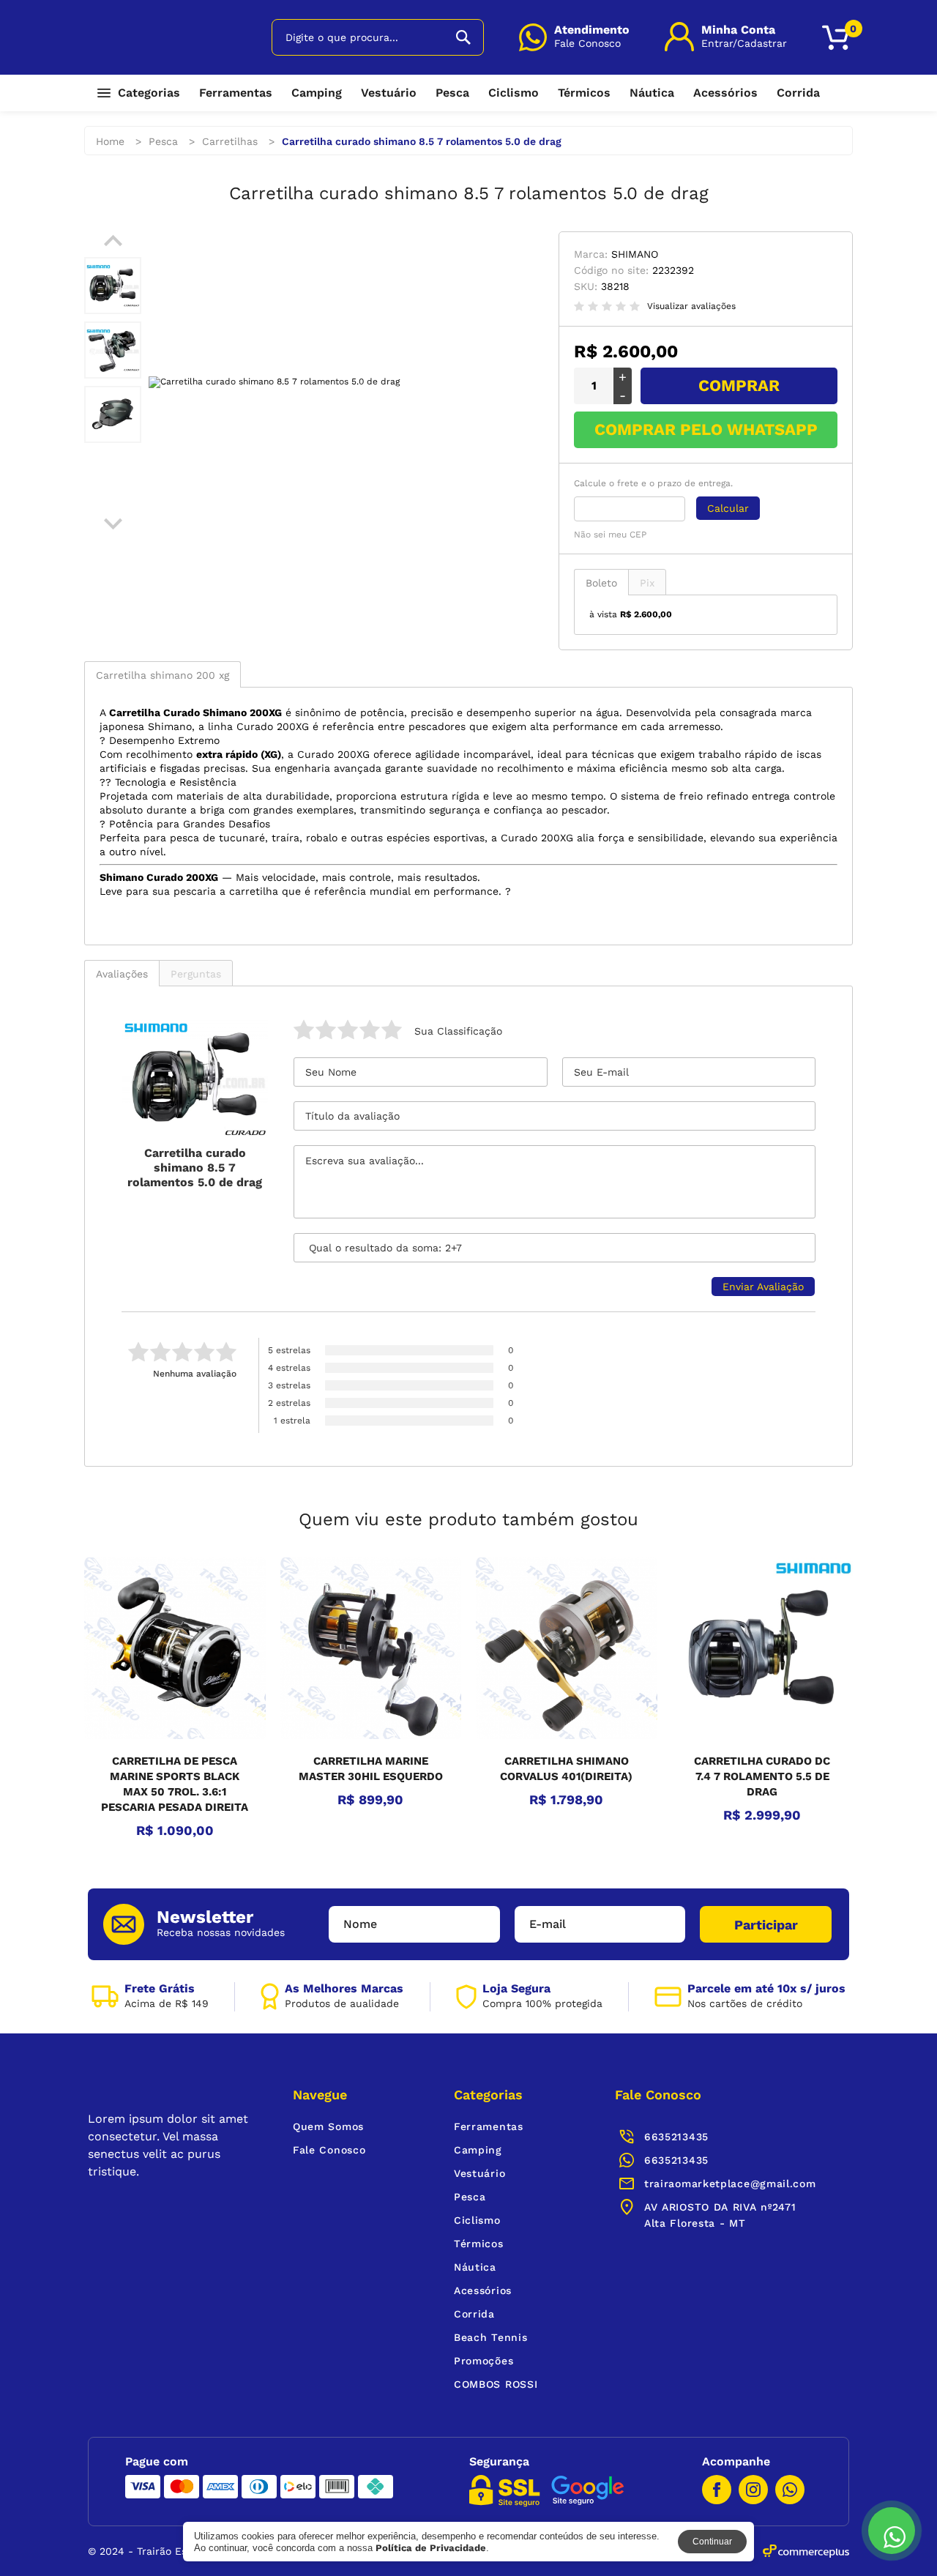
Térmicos (584, 93)
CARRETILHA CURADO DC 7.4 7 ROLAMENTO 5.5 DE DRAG (762, 1776)
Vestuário (389, 93)
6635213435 (676, 2160)
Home (110, 141)
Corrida (798, 93)
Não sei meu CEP (610, 535)
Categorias (149, 93)
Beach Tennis (490, 2337)
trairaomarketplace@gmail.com (730, 2184)
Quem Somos (328, 2126)
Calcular (728, 508)
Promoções (484, 2361)
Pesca (452, 93)
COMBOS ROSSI (496, 2384)
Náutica (652, 93)
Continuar (712, 2542)
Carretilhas (230, 141)
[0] (836, 38)
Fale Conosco (329, 2150)
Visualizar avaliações (691, 306)
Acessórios (725, 93)
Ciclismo (514, 93)
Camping (317, 93)
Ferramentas (236, 93)
